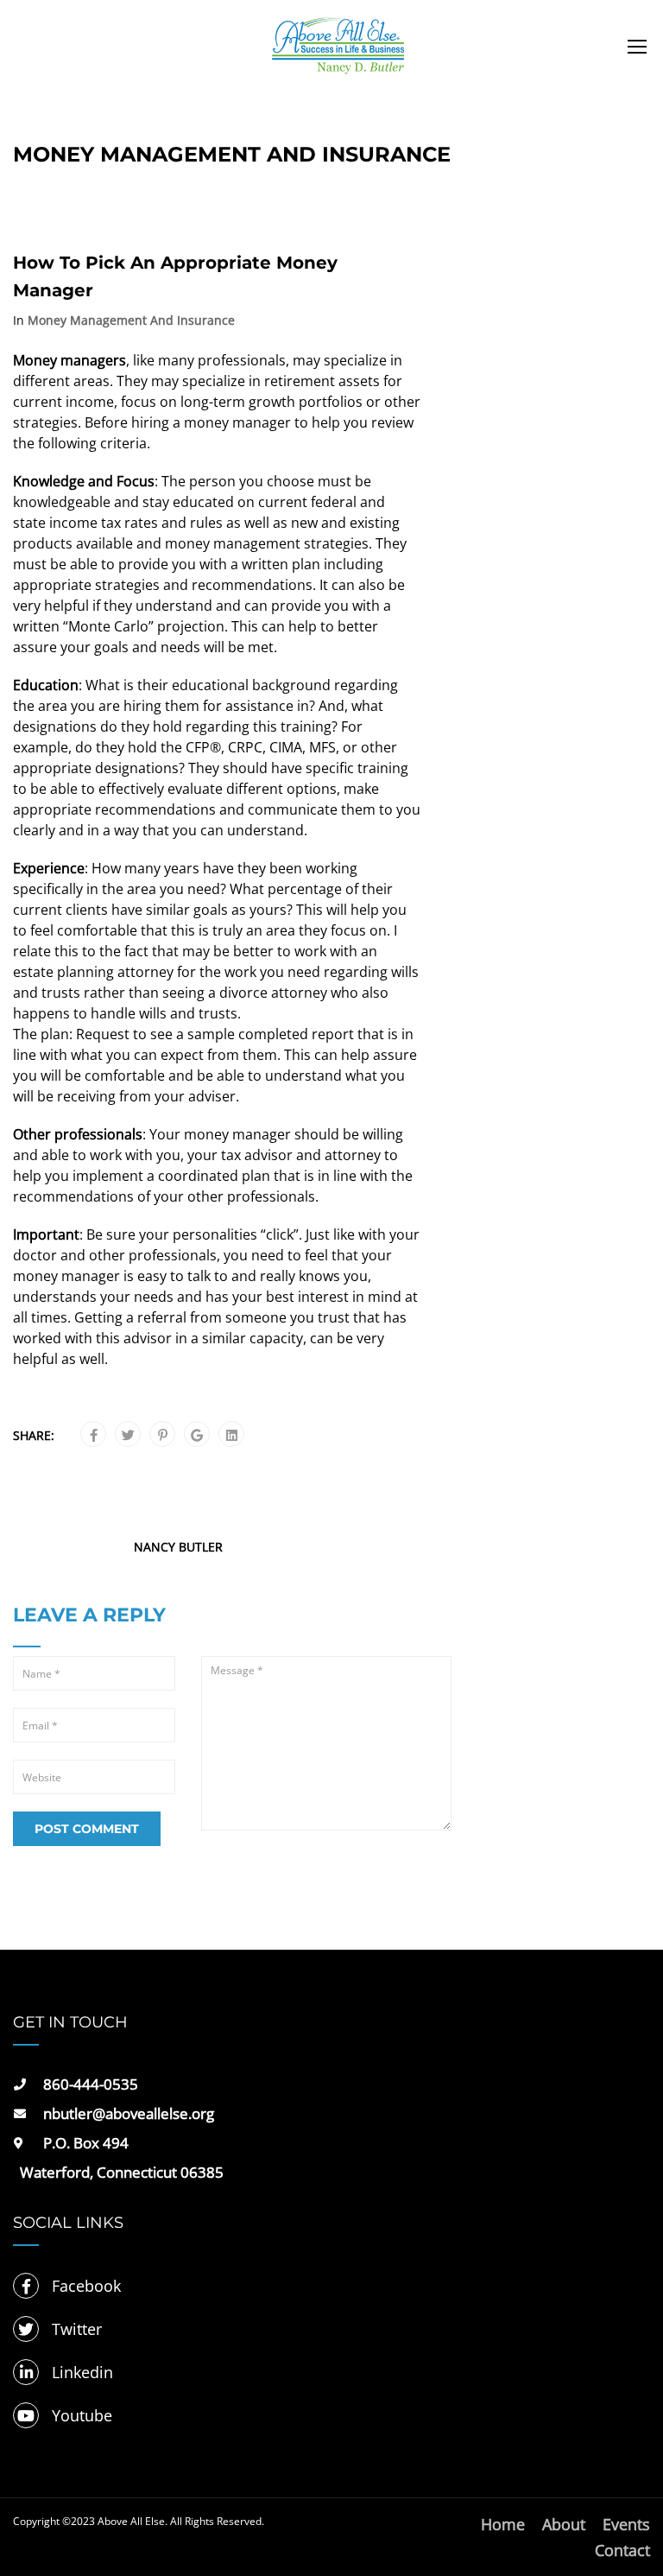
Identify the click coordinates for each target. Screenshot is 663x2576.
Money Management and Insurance (131, 320)
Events (626, 2524)
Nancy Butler (178, 1547)
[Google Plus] (197, 1435)
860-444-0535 (91, 2084)
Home (503, 2524)
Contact (622, 2550)
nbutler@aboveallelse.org (129, 2113)
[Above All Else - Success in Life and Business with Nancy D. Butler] (338, 54)
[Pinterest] (163, 1435)
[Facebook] (94, 1435)
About (564, 2524)
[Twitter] (128, 1435)
